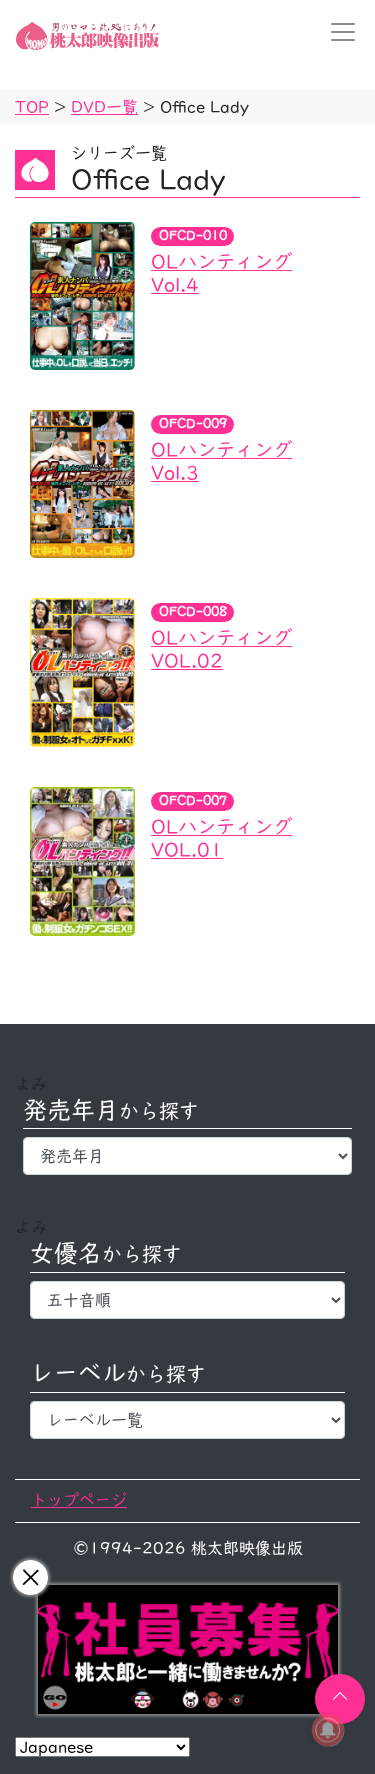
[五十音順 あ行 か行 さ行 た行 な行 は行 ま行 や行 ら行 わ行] (187, 1300)
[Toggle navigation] (337, 32)
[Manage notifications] (328, 1730)
